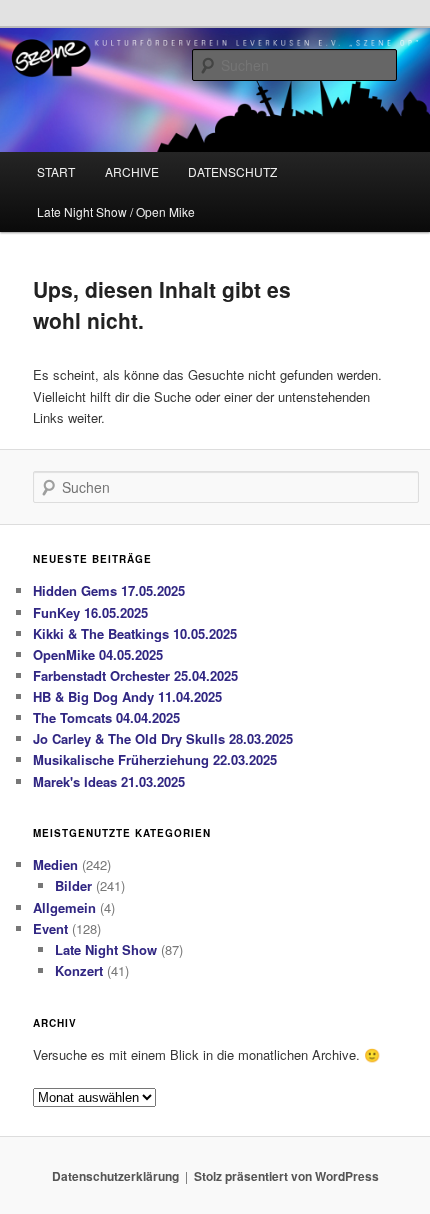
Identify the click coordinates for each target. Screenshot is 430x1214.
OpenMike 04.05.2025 (98, 654)
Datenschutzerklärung (115, 1176)
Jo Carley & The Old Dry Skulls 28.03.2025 (163, 738)
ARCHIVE (132, 171)
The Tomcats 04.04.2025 (106, 717)
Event (50, 928)
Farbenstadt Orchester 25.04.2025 (135, 675)
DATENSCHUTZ (232, 171)
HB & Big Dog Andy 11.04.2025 (127, 696)
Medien (55, 864)
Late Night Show (106, 949)
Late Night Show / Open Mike (116, 211)
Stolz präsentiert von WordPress (286, 1176)
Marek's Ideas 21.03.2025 (109, 781)
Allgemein (64, 907)
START (56, 171)
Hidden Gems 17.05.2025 (109, 590)
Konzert (79, 970)
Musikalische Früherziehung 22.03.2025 (155, 759)
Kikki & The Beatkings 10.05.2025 (135, 633)
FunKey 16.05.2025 (90, 612)
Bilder (73, 885)
